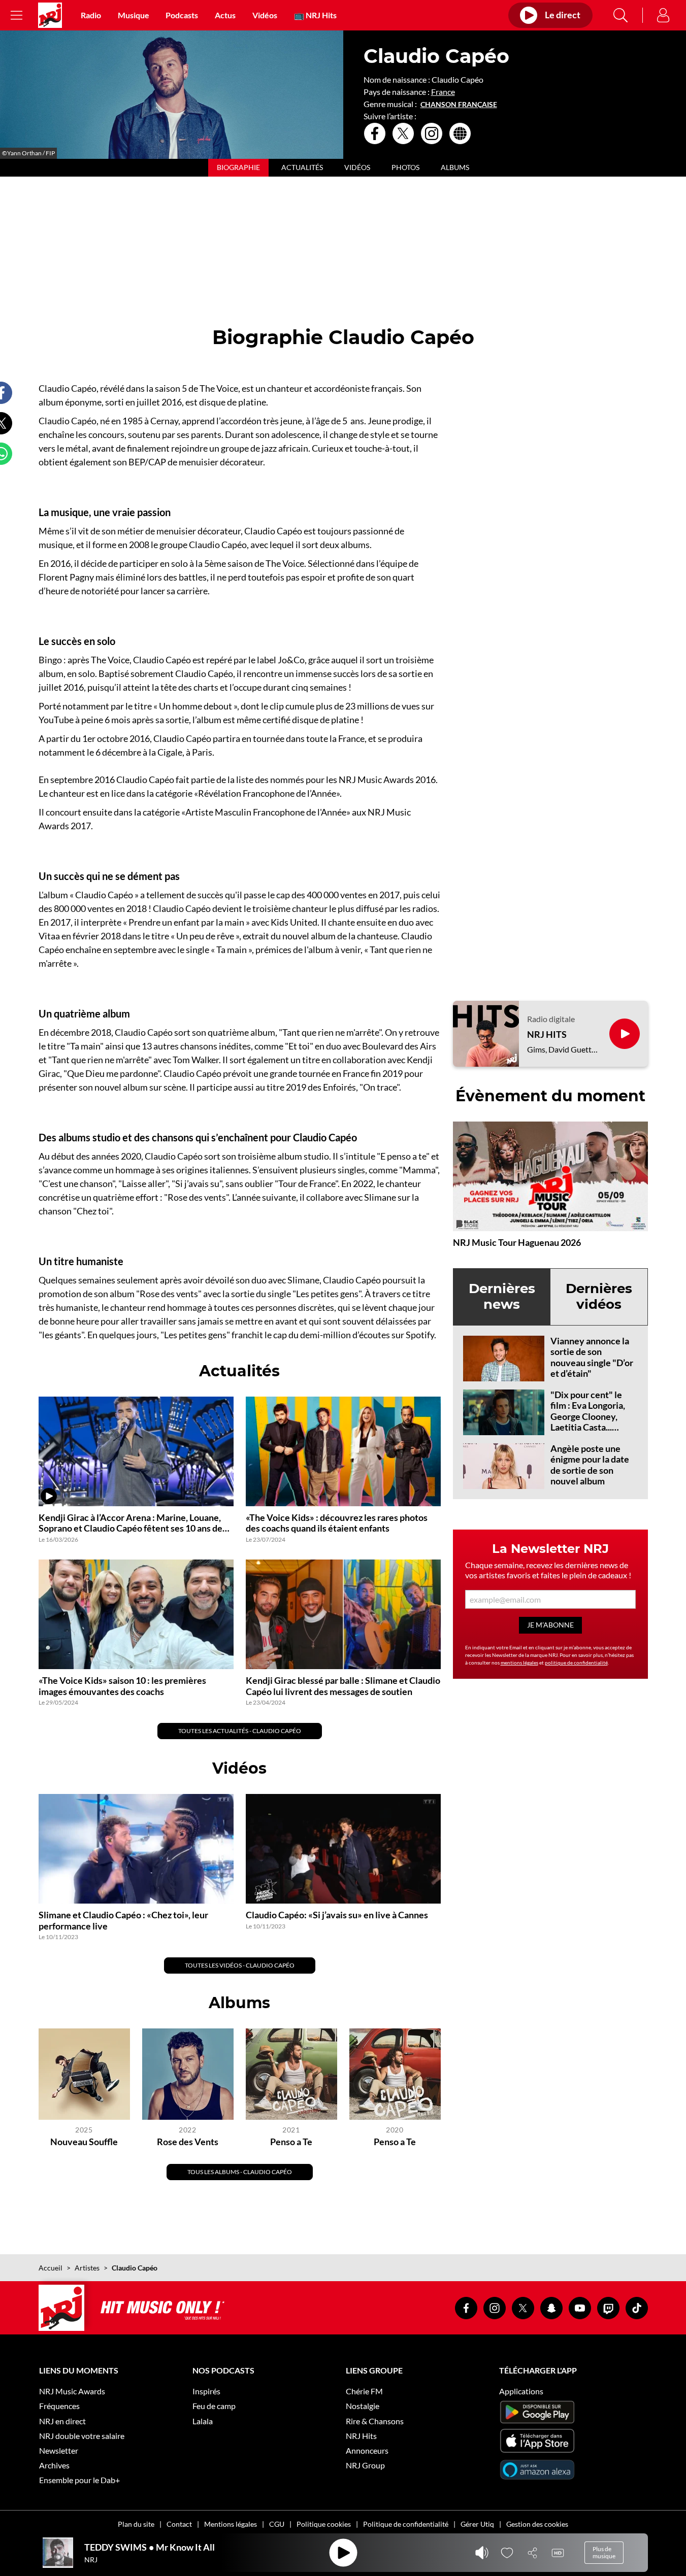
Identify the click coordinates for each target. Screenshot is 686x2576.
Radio (91, 15)
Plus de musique (604, 2552)
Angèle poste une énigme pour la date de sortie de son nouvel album (590, 1465)
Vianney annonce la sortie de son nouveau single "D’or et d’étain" (592, 1357)
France (443, 92)
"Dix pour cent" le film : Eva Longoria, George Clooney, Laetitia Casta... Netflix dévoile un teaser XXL (588, 1422)
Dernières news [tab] (502, 1296)
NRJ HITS (547, 1035)
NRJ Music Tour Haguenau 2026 (517, 1242)
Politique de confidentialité (406, 2524)
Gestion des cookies (537, 2524)
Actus (225, 15)
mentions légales (519, 1663)
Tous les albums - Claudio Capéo (240, 2172)
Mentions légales (231, 2524)
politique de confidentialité (576, 1663)
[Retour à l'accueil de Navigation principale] (50, 15)
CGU (277, 2524)
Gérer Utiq (477, 2524)
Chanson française (459, 105)
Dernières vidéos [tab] (599, 1296)
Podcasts (182, 15)
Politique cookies (324, 2524)
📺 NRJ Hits (315, 15)
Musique (134, 15)
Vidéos (265, 15)
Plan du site (136, 2524)
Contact (179, 2524)
